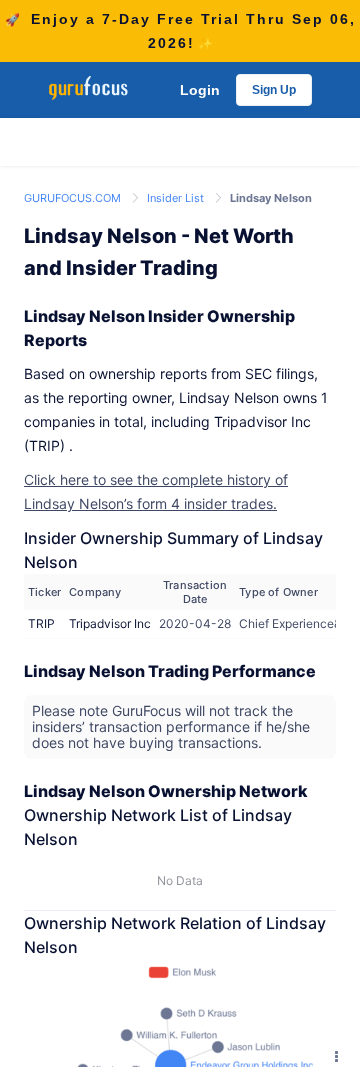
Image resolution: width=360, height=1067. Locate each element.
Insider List (177, 198)
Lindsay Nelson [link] (271, 198)
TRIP (41, 623)
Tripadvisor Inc (110, 623)
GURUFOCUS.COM (74, 198)
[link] (74, 196)
